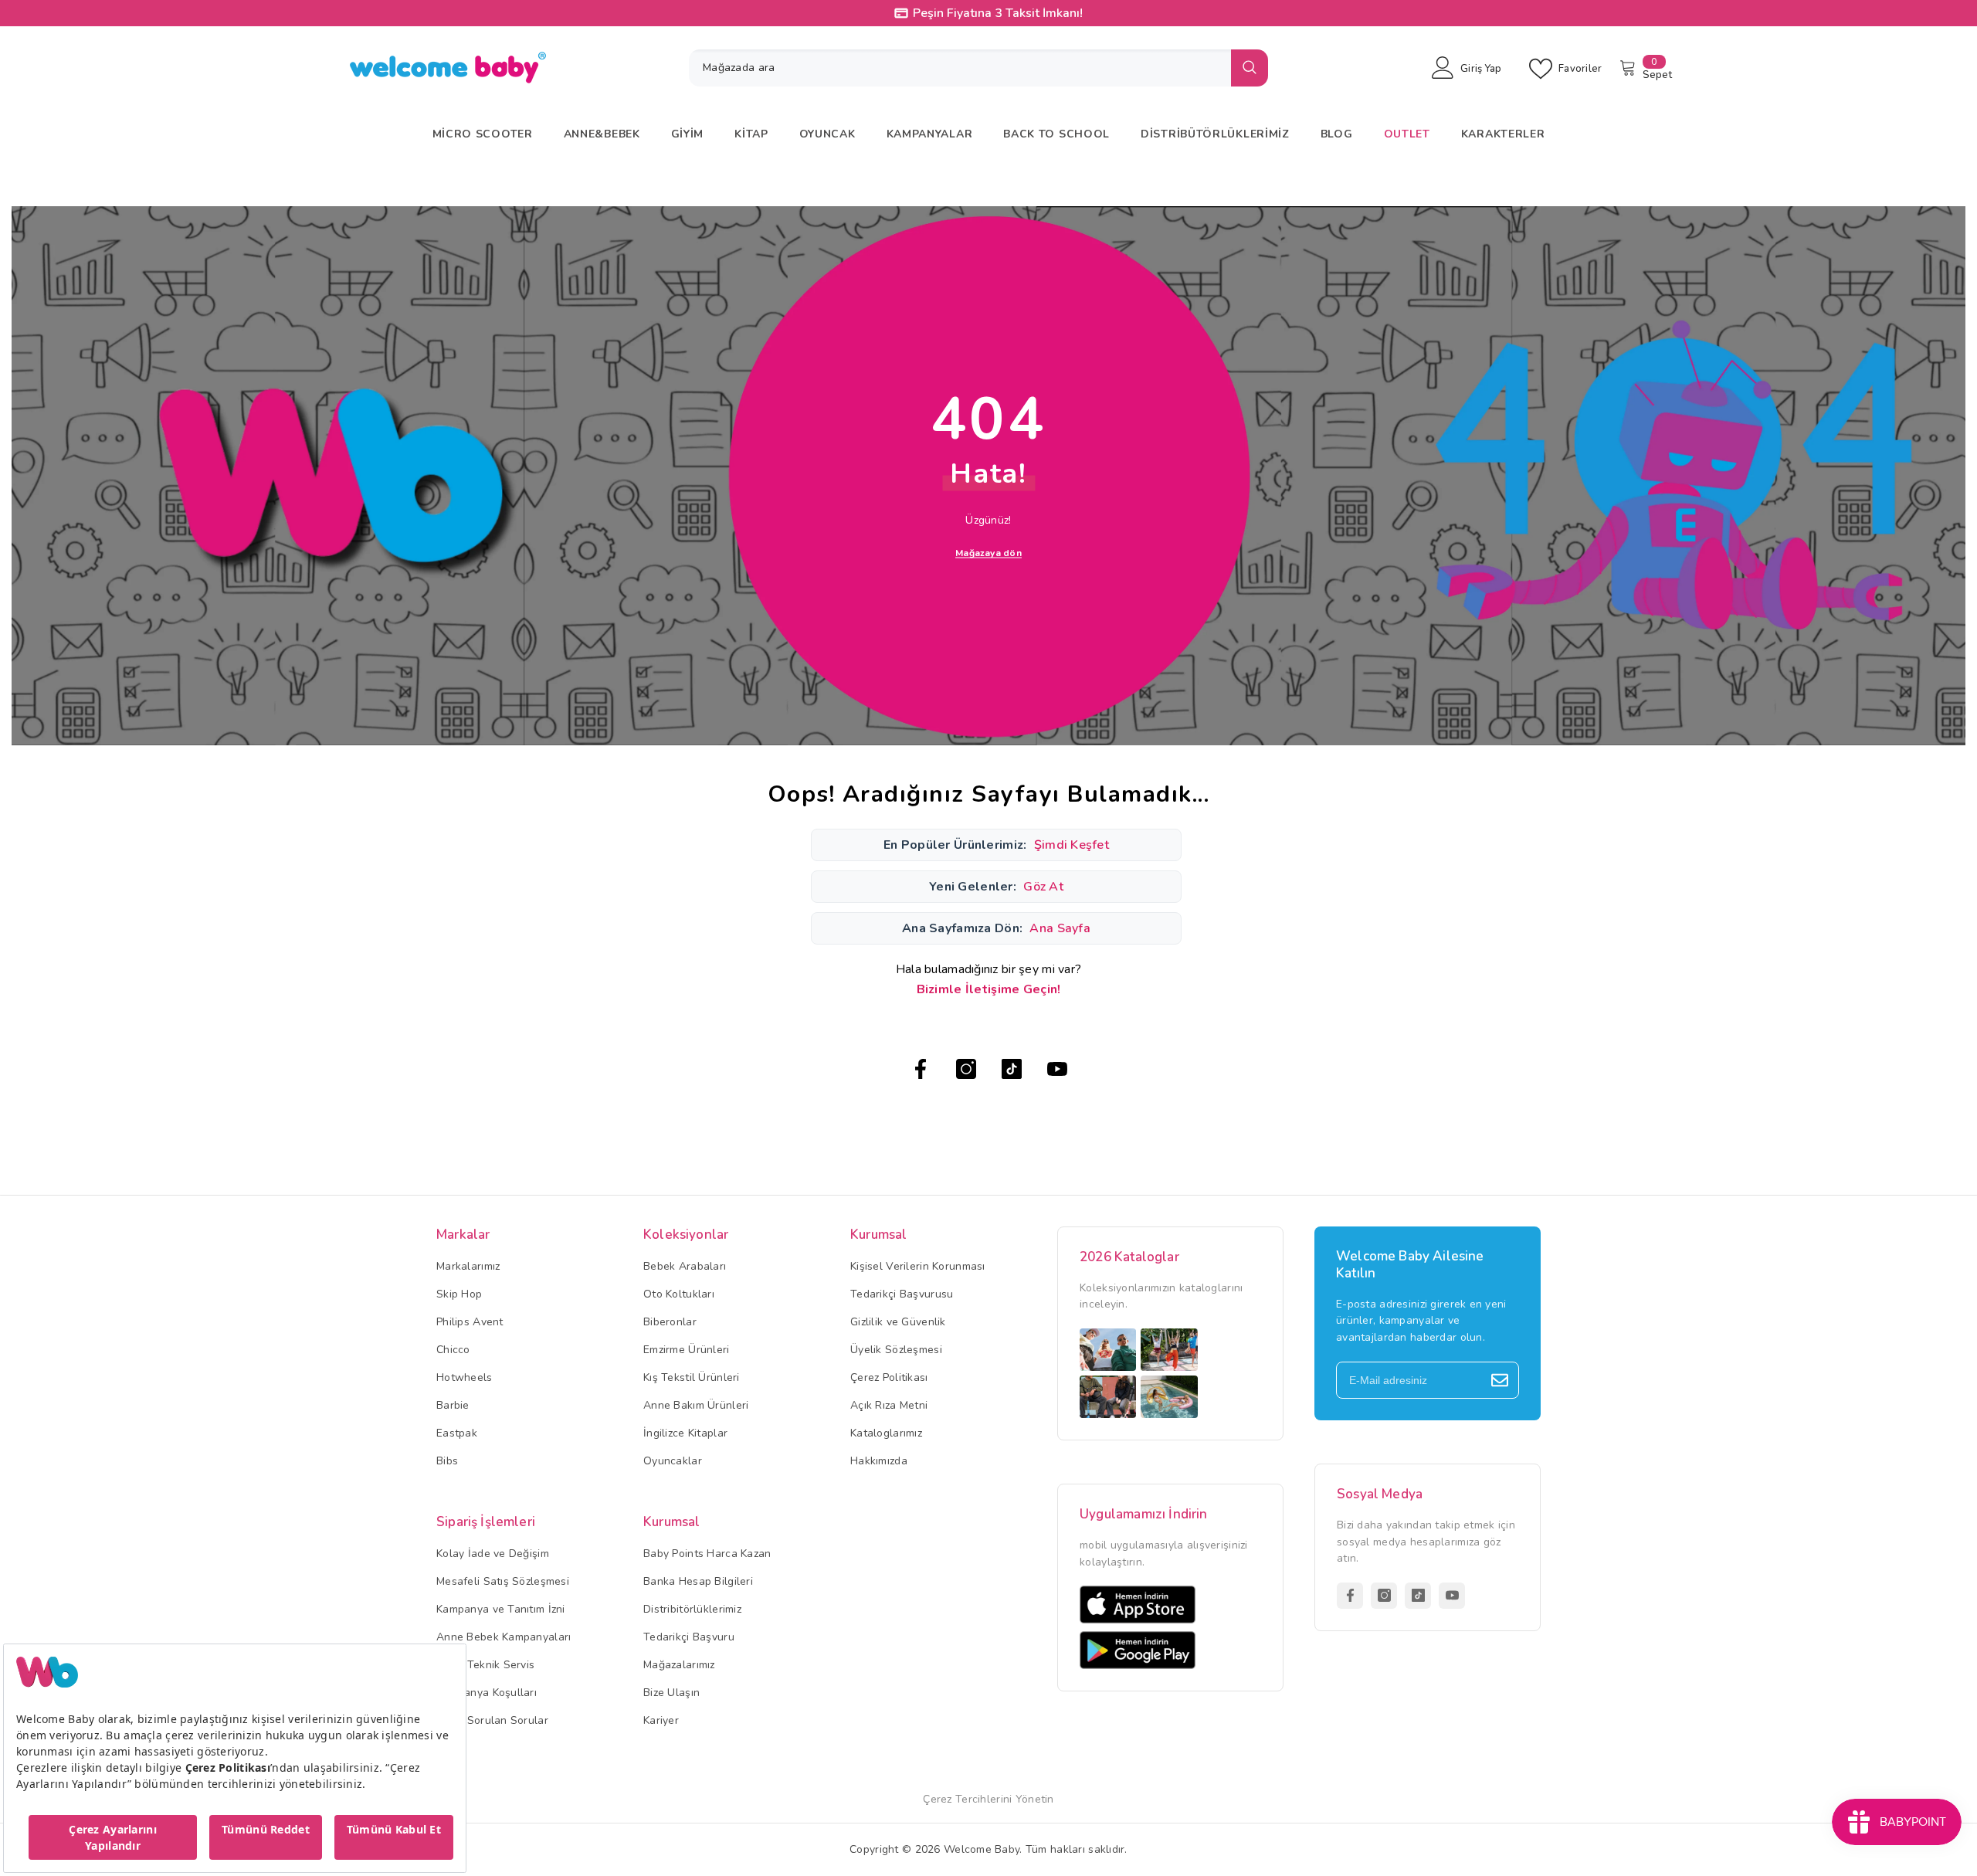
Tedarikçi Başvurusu (902, 1294)
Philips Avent (470, 1322)
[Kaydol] (1500, 1380)
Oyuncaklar (673, 1461)
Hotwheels (465, 1377)
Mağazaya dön (988, 553)
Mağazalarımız (679, 1665)
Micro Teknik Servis (485, 1665)
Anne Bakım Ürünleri (696, 1405)
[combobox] (960, 68)
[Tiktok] (1012, 1069)
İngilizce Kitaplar (685, 1433)
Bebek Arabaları (685, 1266)
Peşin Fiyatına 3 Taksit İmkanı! (998, 13)
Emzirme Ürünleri (686, 1350)
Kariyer (661, 1720)
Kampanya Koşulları (487, 1693)
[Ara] (978, 68)
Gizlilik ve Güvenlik (898, 1322)
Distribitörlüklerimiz (692, 1609)
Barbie (453, 1405)
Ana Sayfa (1060, 928)
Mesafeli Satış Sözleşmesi (503, 1581)
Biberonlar (670, 1322)
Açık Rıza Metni (889, 1405)
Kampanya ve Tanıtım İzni (501, 1609)
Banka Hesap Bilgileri (698, 1581)
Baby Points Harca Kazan (707, 1554)
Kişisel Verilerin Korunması (918, 1266)
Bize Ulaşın (671, 1693)
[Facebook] (921, 1069)
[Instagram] (966, 1069)
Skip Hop (459, 1294)
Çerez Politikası (889, 1377)
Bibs (447, 1461)
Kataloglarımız (886, 1433)
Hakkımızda (879, 1461)
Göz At (1043, 887)
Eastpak (457, 1433)
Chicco (453, 1350)
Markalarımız (468, 1266)
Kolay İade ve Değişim (493, 1554)
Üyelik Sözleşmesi (896, 1350)
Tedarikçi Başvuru (689, 1637)
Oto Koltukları (679, 1294)
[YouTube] (1057, 1069)
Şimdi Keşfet (1072, 845)
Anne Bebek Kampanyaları (504, 1637)
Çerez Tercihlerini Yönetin (988, 1799)
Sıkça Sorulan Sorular (492, 1720)
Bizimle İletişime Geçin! (989, 989)
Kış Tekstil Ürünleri (692, 1377)
